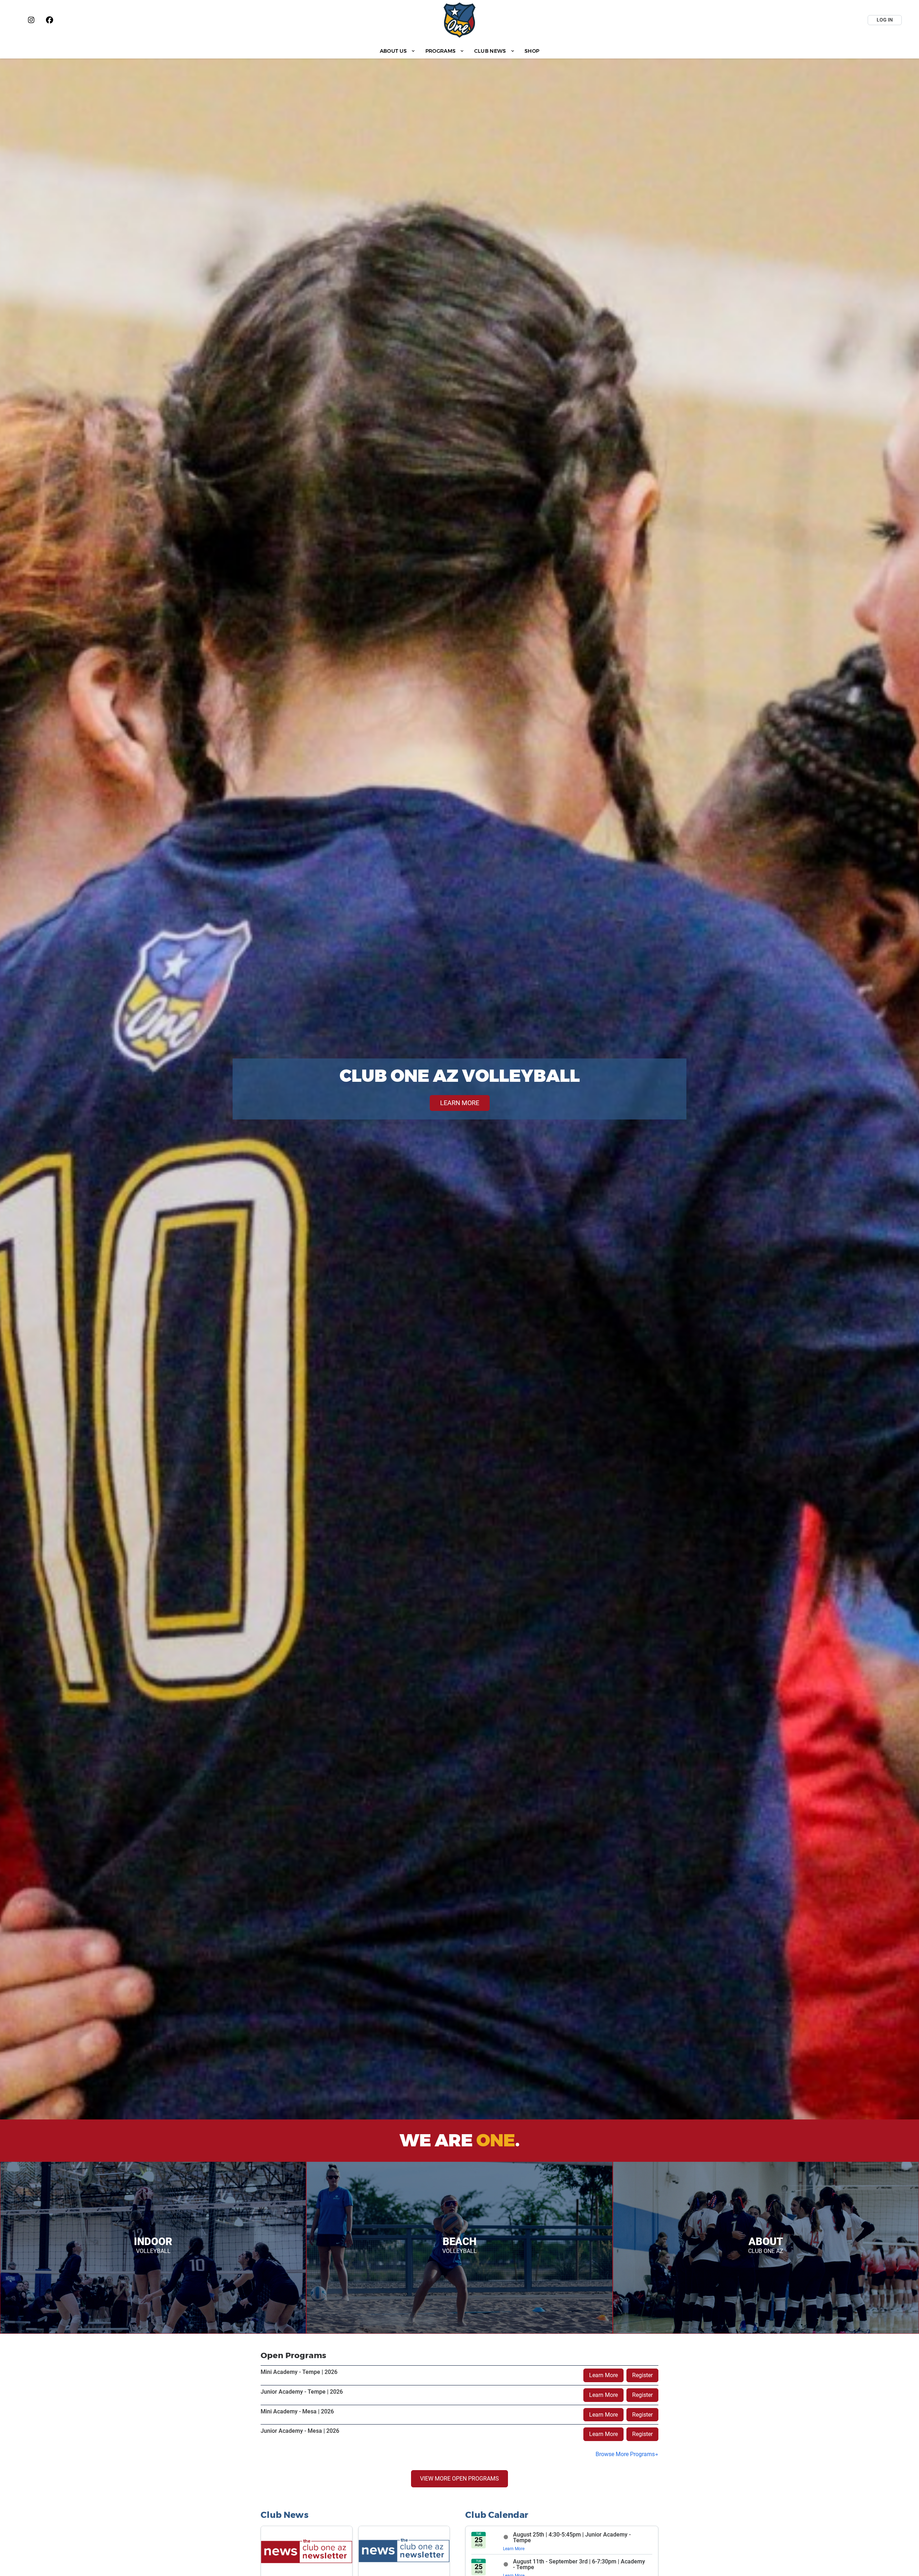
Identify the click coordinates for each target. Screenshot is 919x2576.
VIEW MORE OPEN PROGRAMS (459, 2479)
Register (642, 2375)
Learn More (603, 2375)
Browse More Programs (625, 2454)
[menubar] (459, 51)
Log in (885, 20)
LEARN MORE (460, 1103)
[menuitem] (398, 51)
